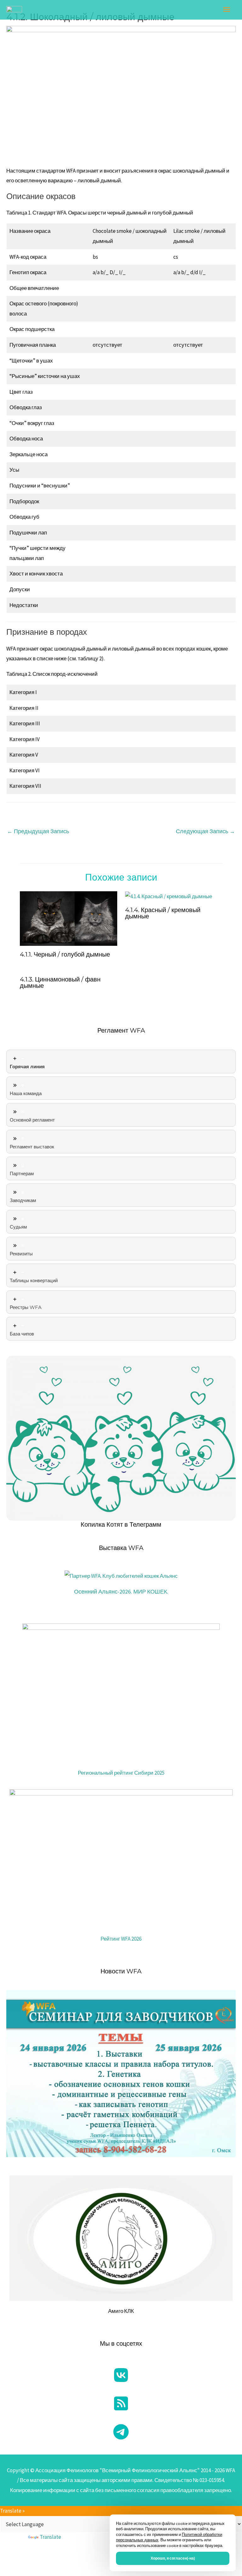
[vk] (121, 2375)
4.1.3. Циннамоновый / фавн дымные (60, 982)
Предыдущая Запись (38, 831)
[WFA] (14, 10)
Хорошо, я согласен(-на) (173, 2558)
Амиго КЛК (121, 2311)
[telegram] (121, 2432)
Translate (50, 2537)
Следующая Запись (205, 831)
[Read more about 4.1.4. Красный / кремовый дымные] (169, 896)
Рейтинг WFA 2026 (121, 1939)
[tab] (121, 1061)
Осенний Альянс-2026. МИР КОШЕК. (121, 1592)
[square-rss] (121, 2403)
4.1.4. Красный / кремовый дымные (163, 913)
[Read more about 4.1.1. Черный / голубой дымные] (69, 918)
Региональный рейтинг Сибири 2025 (121, 1773)
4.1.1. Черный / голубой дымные (65, 954)
